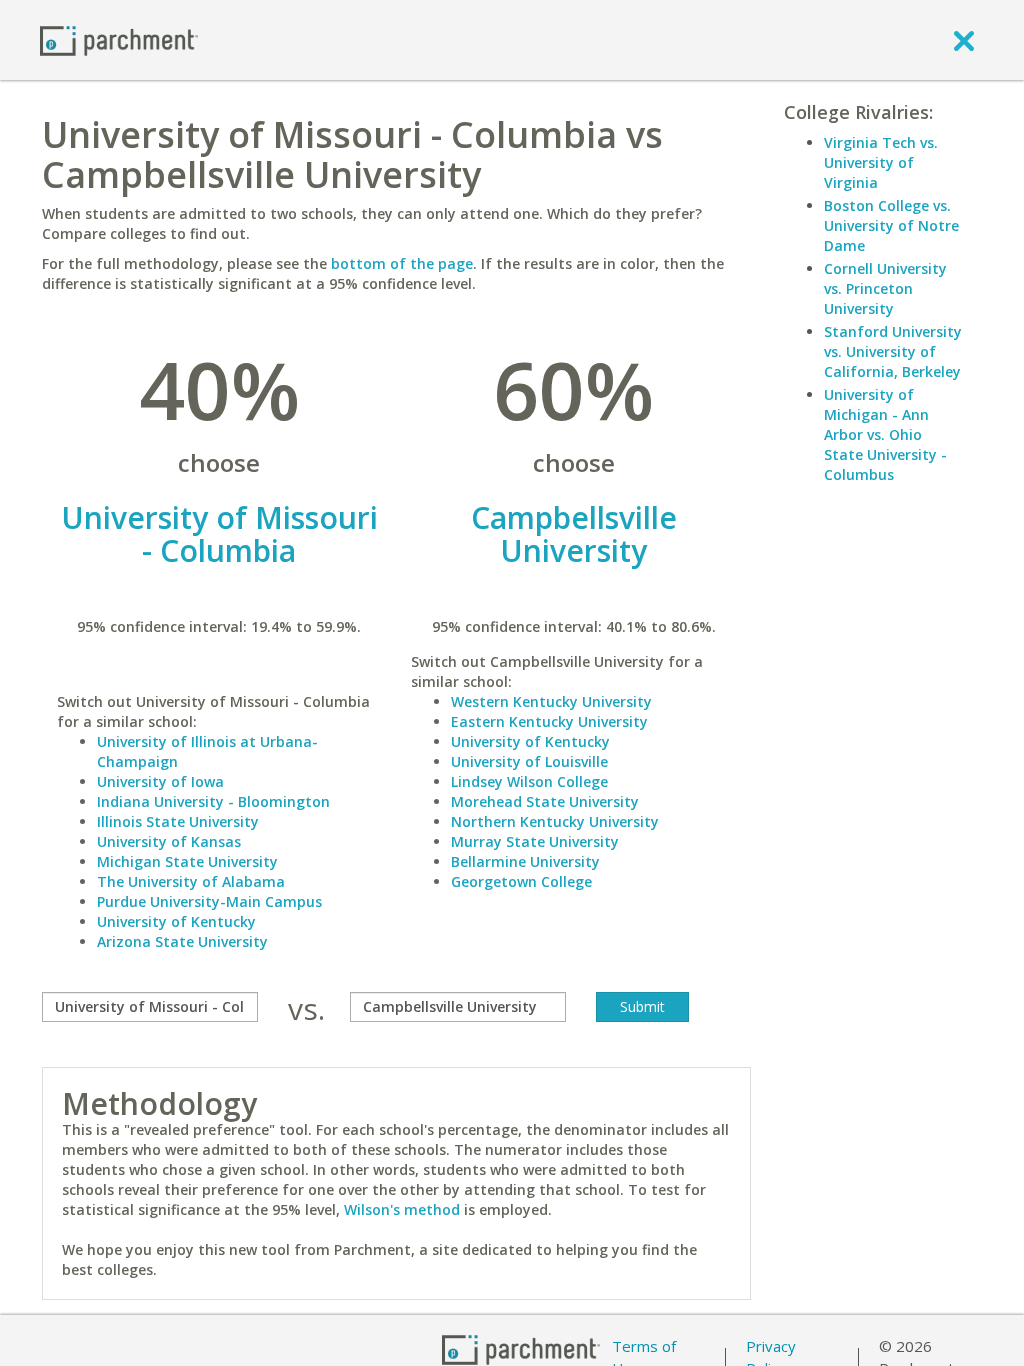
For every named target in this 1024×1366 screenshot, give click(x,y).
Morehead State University (545, 801)
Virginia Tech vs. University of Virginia (881, 162)
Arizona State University (182, 941)
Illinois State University (178, 821)
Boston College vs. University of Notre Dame (891, 225)
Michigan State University (187, 861)
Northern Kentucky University (555, 821)
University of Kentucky (176, 921)
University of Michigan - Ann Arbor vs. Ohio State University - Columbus (885, 434)
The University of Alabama (191, 881)
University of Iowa (160, 781)
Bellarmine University (525, 861)
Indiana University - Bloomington (213, 801)
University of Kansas (169, 841)
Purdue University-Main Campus (209, 901)
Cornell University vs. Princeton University (885, 288)
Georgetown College (521, 881)
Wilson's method (402, 1209)
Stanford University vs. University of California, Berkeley (893, 351)
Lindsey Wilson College (529, 781)
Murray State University (535, 841)
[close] (964, 40)
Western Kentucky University (551, 701)
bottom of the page (402, 263)
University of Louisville (529, 761)
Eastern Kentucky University (549, 721)
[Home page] (119, 39)
